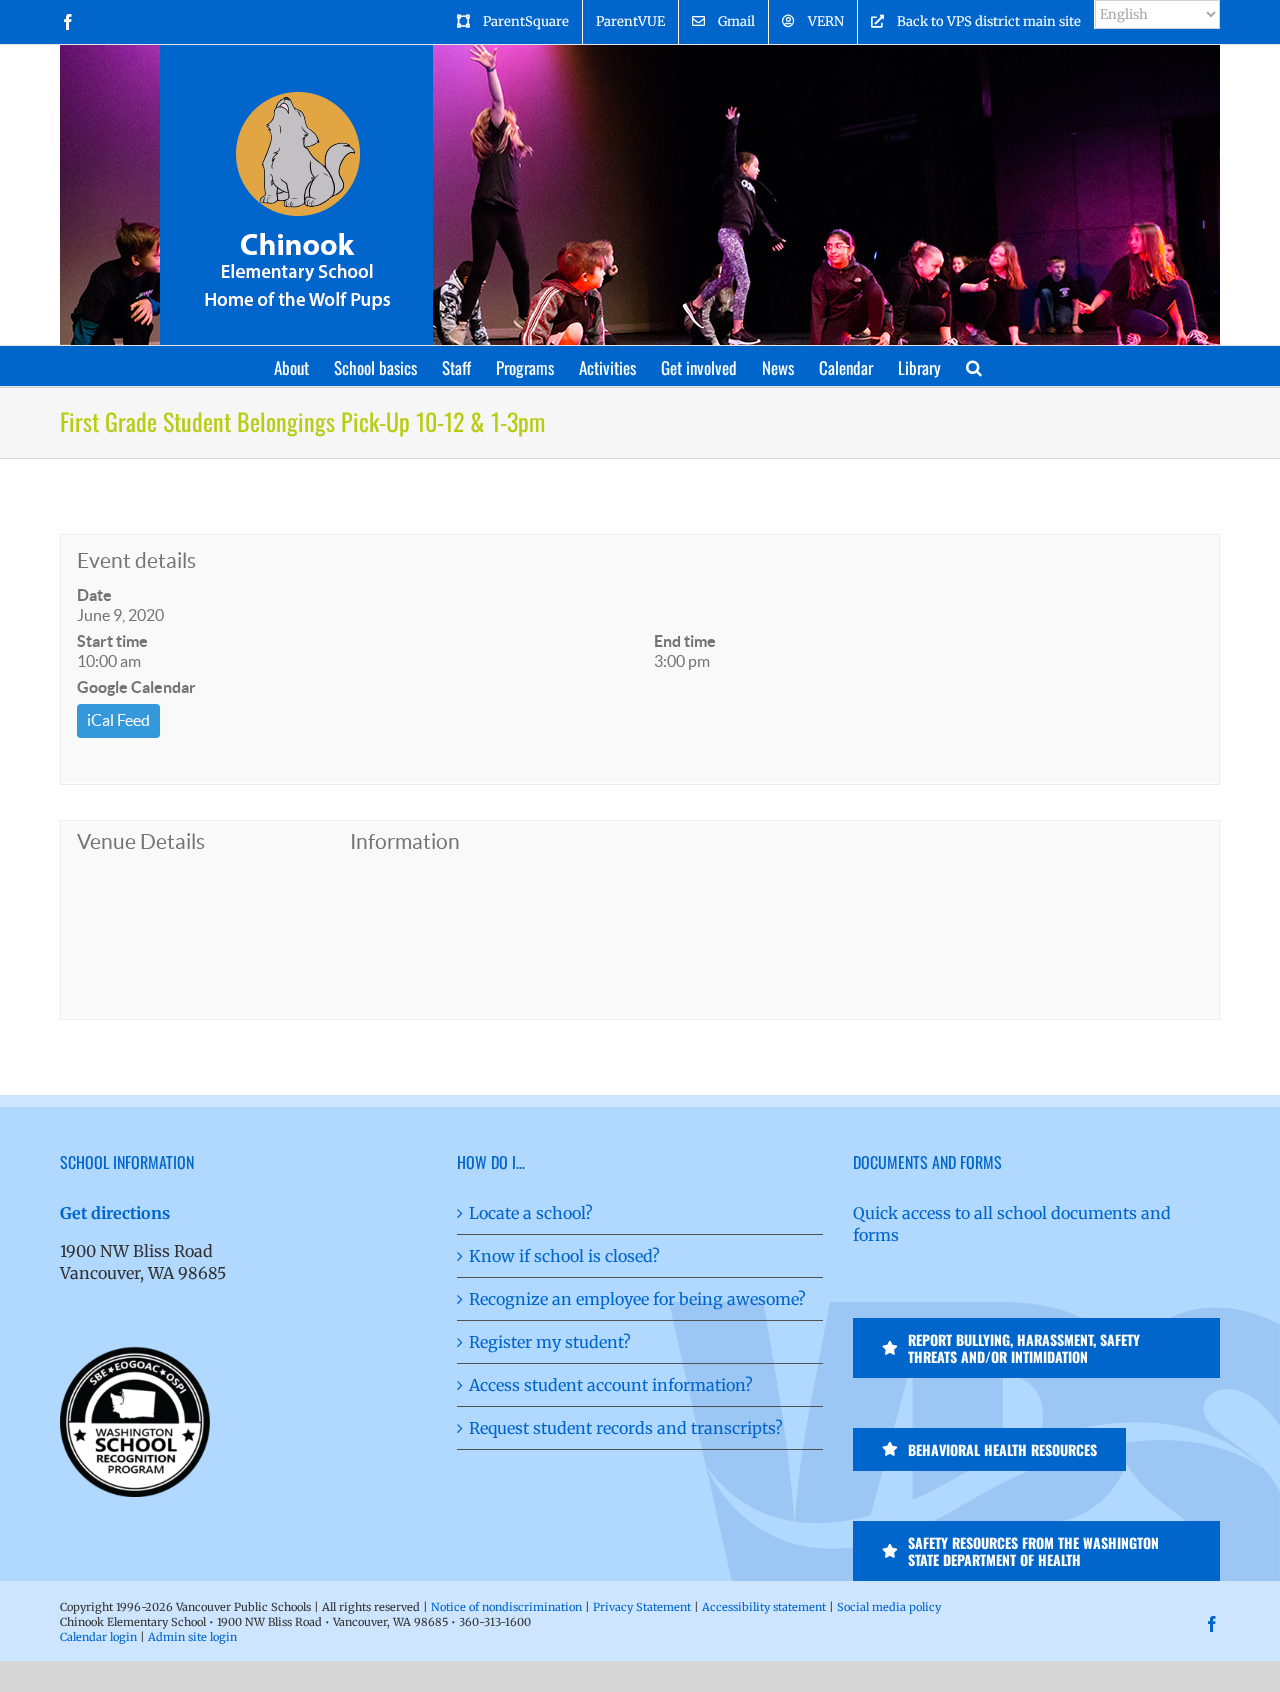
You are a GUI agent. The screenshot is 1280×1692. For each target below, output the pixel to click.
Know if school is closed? (564, 1256)
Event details (136, 560)
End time (685, 641)
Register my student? (550, 1342)
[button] (974, 366)
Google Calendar (136, 687)
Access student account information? (611, 1385)
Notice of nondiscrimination (506, 1607)
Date (94, 595)
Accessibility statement (764, 1607)
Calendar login (98, 1637)
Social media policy (889, 1607)
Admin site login (192, 1637)
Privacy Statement (642, 1607)
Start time (112, 641)
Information (405, 841)
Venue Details (141, 841)
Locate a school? (531, 1213)
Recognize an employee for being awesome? (637, 1299)
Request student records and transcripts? (626, 1428)
